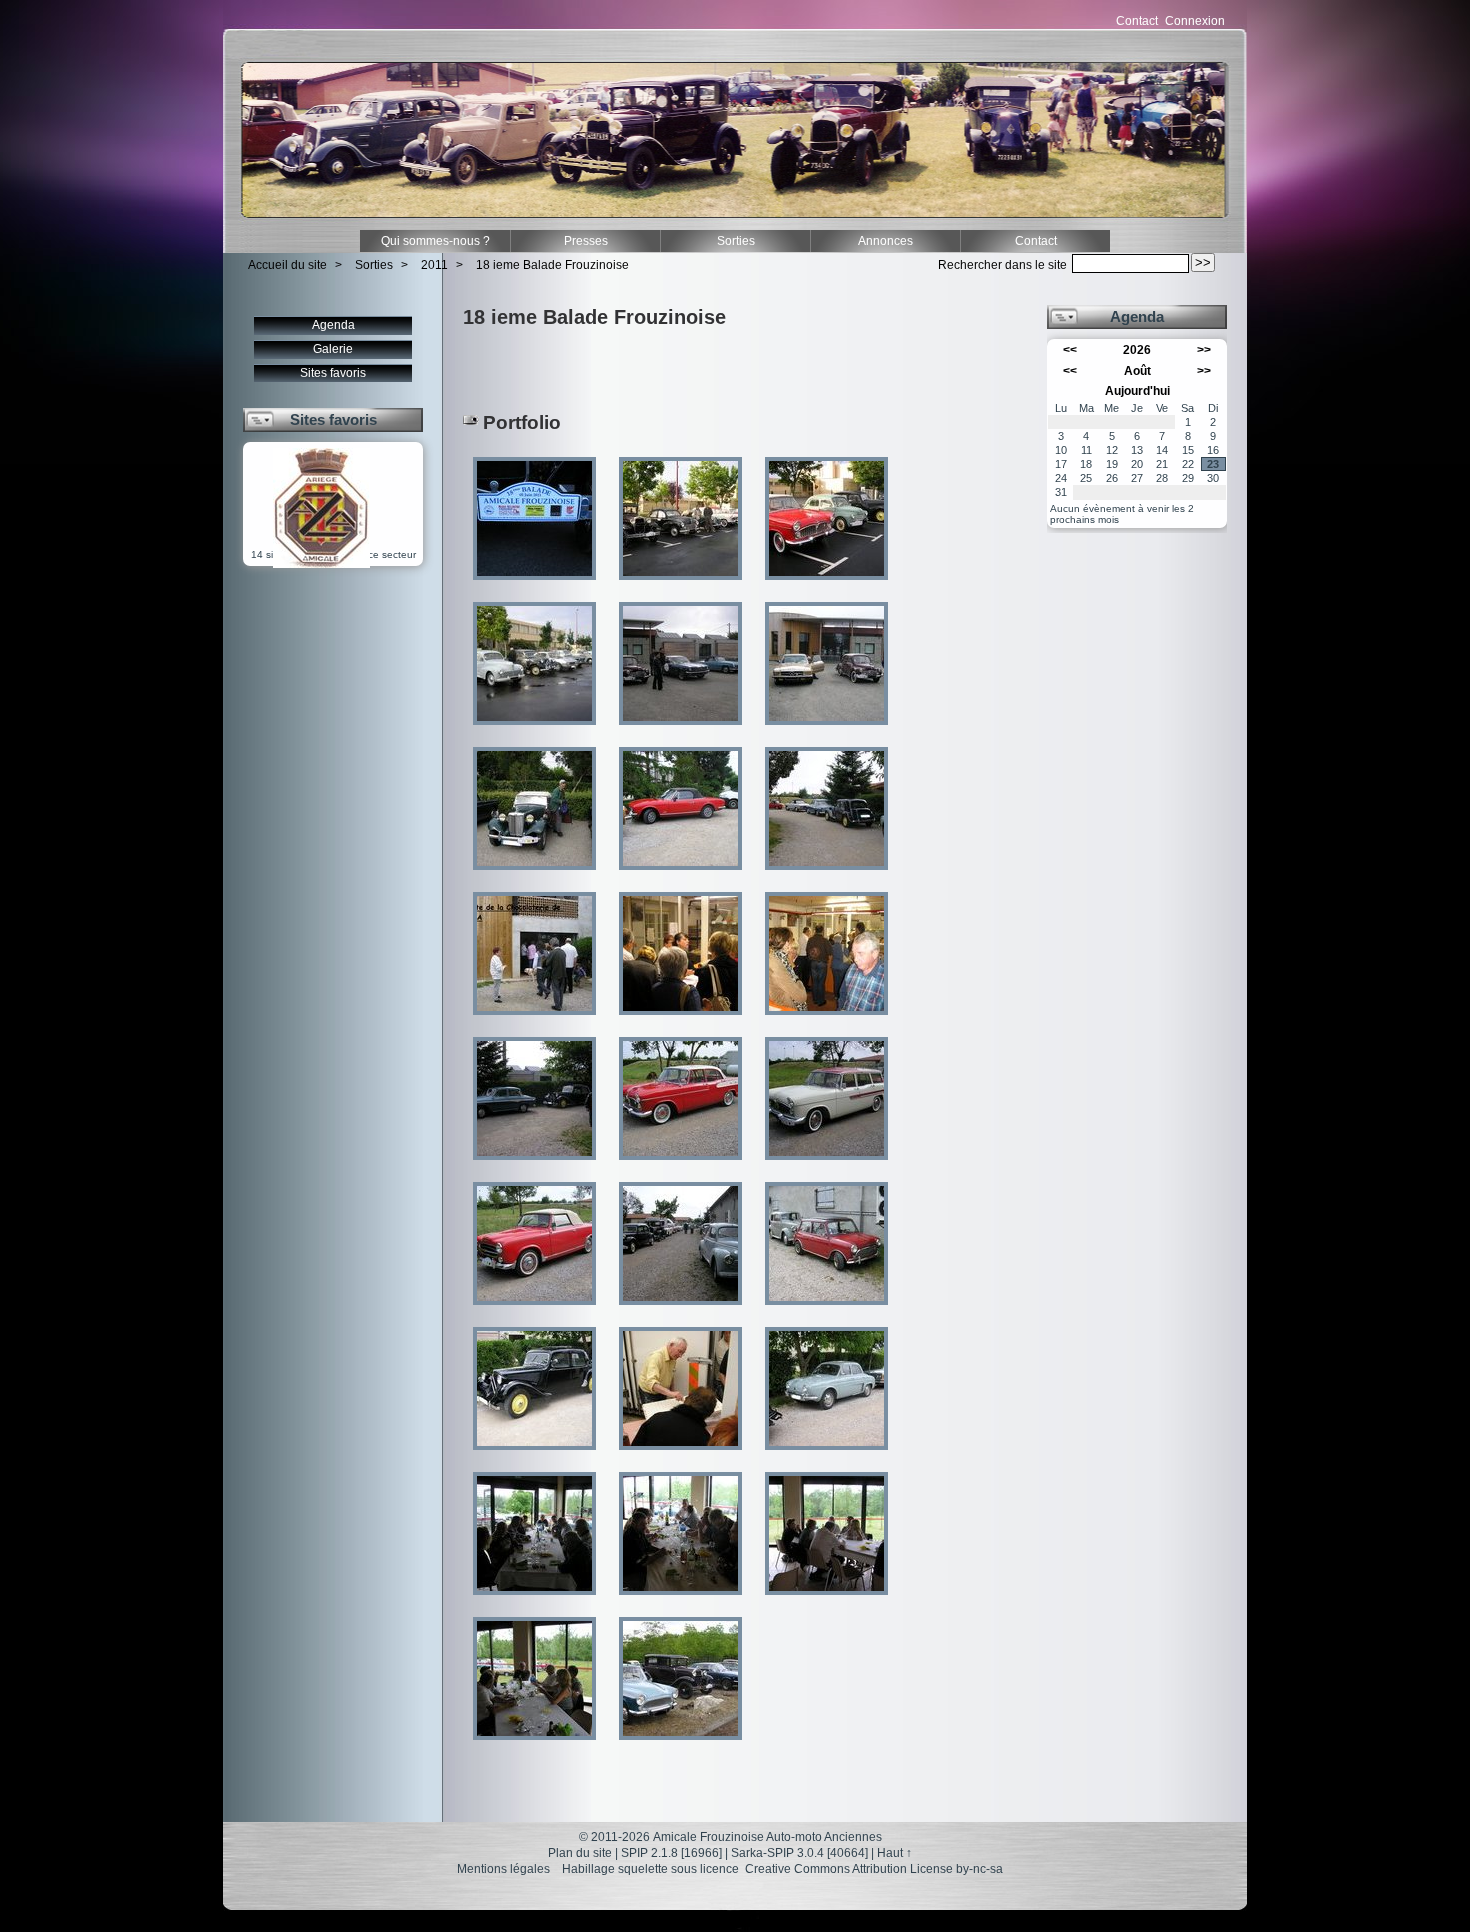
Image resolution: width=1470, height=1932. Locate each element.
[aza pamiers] (321, 564)
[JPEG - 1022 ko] (826, 1311)
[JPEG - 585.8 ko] (682, 1601)
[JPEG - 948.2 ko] (826, 586)
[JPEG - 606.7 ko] (682, 1021)
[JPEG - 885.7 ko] (682, 731)
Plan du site (580, 1853)
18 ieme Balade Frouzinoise (552, 265)
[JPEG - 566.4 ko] (536, 586)
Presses (586, 241)
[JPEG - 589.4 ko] (536, 1601)
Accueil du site (287, 265)
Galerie (333, 349)
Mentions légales (503, 1869)
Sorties (736, 241)
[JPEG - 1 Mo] (682, 586)
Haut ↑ (894, 1853)
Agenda (333, 325)
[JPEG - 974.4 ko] (536, 1021)
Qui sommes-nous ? (435, 241)
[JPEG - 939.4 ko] (826, 731)
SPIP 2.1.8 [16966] (671, 1853)
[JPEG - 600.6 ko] (826, 1166)
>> (1204, 350)
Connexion (1195, 21)
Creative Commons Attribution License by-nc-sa (874, 1869)
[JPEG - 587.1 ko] (682, 1456)
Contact (1137, 21)
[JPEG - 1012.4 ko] (536, 1166)
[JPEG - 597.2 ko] (826, 1601)
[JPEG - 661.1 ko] (682, 876)
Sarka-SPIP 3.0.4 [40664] (799, 1853)
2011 (434, 265)
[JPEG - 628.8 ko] (536, 1746)
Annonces (885, 241)
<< (1070, 350)
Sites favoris (333, 373)
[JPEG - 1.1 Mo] (536, 876)
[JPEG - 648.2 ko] (826, 1021)
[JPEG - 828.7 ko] (536, 731)
